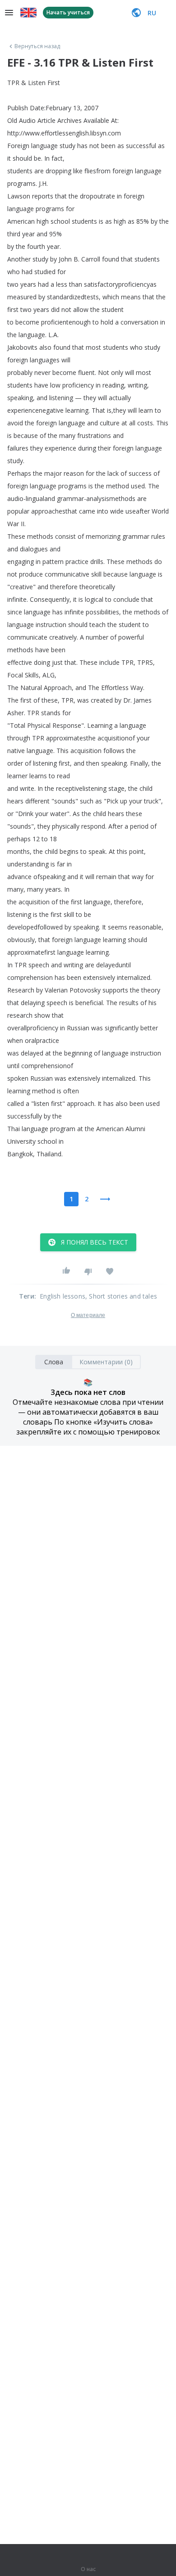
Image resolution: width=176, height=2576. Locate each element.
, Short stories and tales (121, 1296)
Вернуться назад (37, 46)
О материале (88, 1315)
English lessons (63, 1296)
